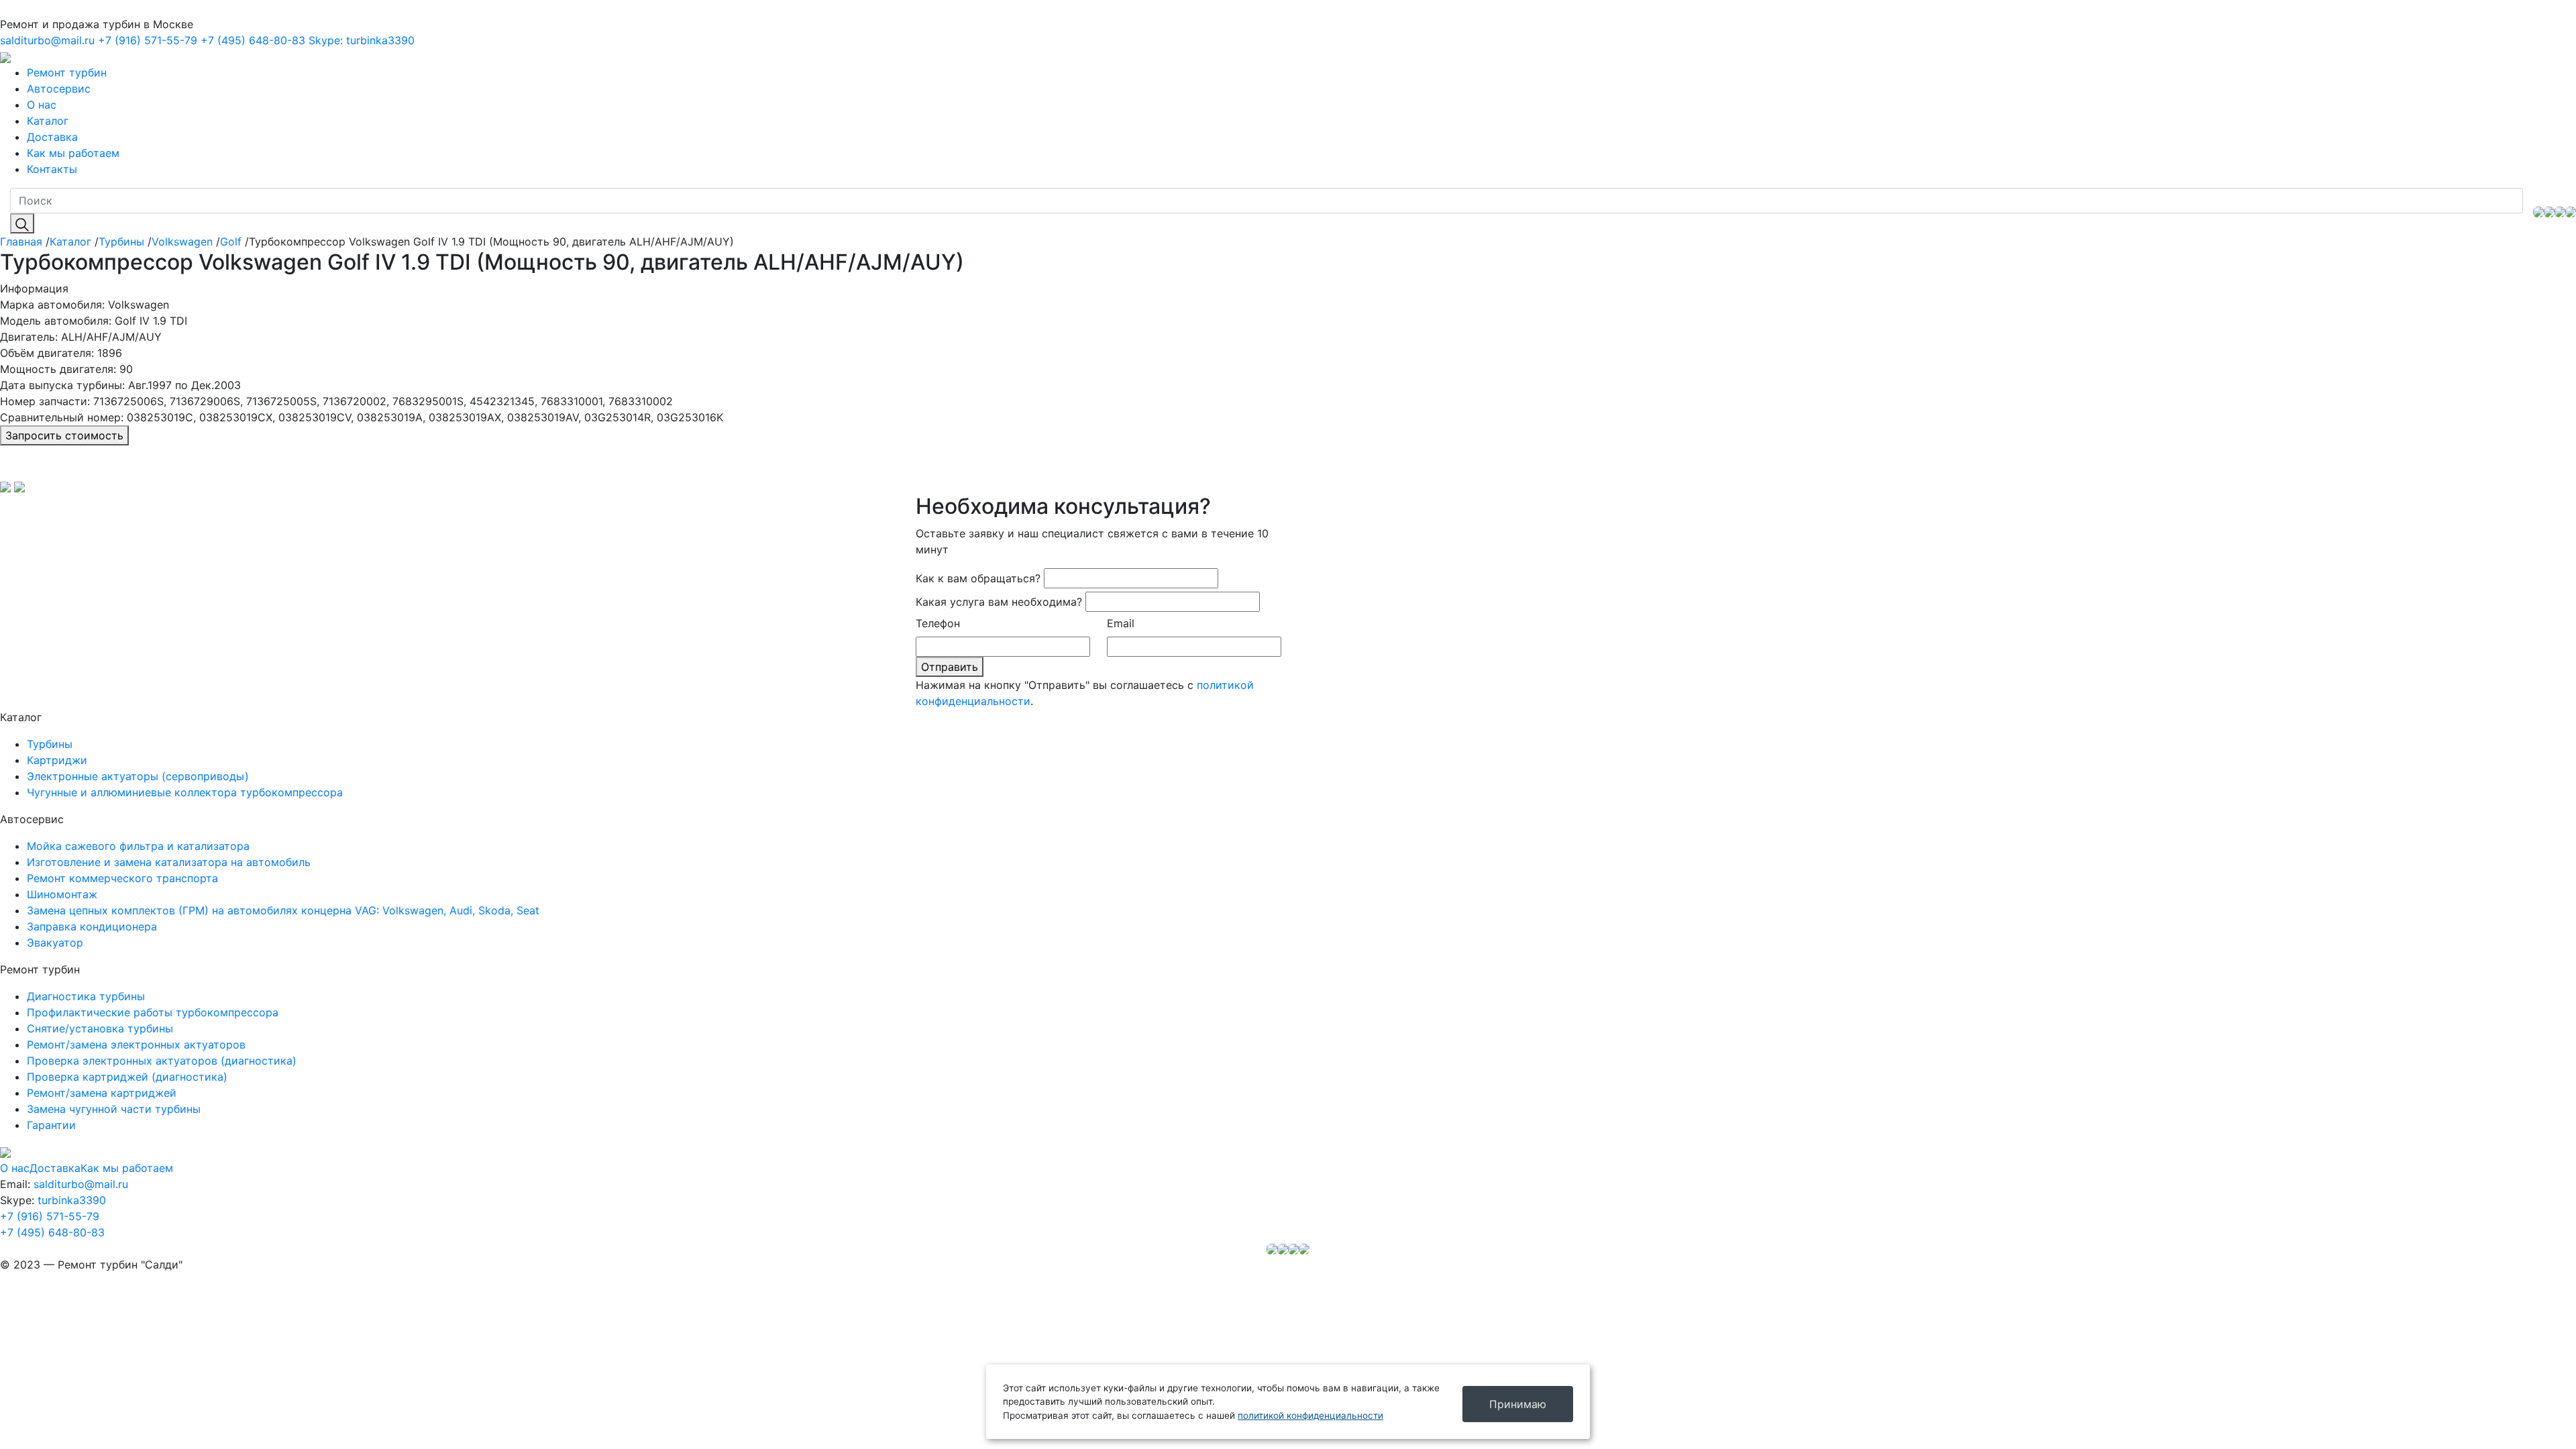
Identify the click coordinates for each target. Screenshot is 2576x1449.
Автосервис (59, 89)
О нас (42, 105)
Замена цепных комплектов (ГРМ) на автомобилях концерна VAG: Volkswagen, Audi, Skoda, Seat (283, 910)
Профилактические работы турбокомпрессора (153, 1012)
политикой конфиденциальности (1310, 1415)
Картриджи (57, 760)
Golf (231, 241)
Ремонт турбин (67, 72)
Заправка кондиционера (92, 926)
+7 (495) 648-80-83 (253, 40)
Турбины (121, 241)
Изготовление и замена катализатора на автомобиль (169, 862)
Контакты (52, 169)
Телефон (938, 623)
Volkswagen (182, 241)
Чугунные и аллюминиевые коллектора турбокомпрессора (185, 792)
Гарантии (51, 1125)
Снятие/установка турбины (100, 1028)
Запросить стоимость (64, 435)
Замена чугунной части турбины (114, 1109)
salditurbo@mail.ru (47, 40)
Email (1121, 623)
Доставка (52, 137)
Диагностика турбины (86, 996)
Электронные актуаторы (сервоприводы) (138, 776)
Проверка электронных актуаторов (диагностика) (162, 1061)
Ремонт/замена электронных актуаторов (136, 1044)
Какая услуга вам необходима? (999, 602)
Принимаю (1518, 1404)
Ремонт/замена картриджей (102, 1093)
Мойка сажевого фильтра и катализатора (138, 846)
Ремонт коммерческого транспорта (122, 878)
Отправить (950, 667)
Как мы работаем (73, 153)
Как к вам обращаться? (978, 578)
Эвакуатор (55, 943)
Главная (21, 241)
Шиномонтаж (62, 894)
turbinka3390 (362, 40)
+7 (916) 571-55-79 (148, 40)
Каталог (48, 121)
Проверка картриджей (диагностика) (127, 1077)
